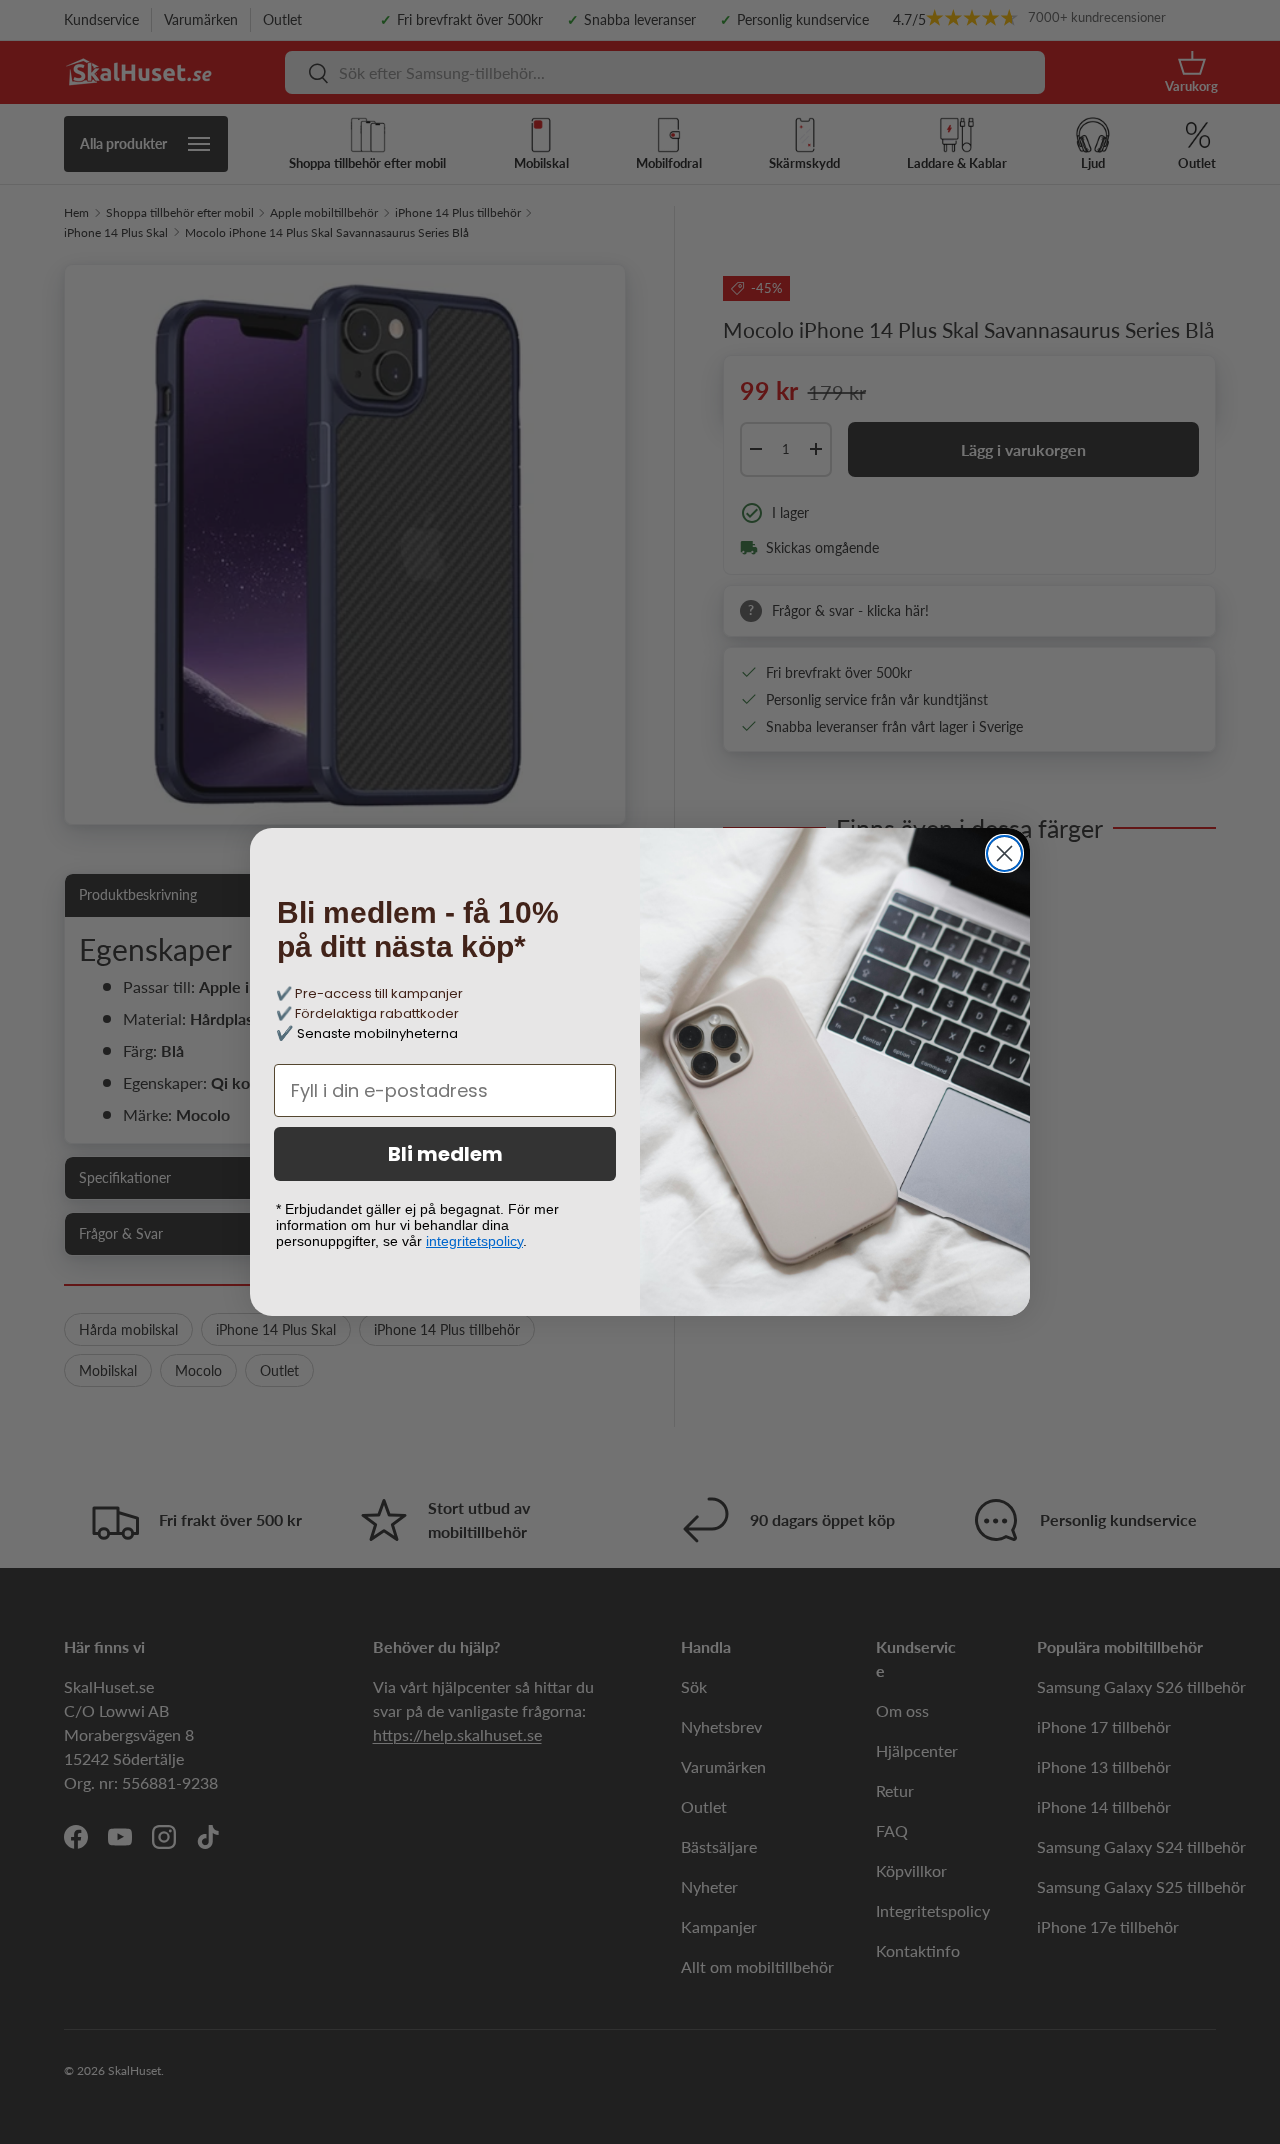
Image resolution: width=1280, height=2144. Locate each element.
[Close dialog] (1004, 853)
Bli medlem (445, 1154)
